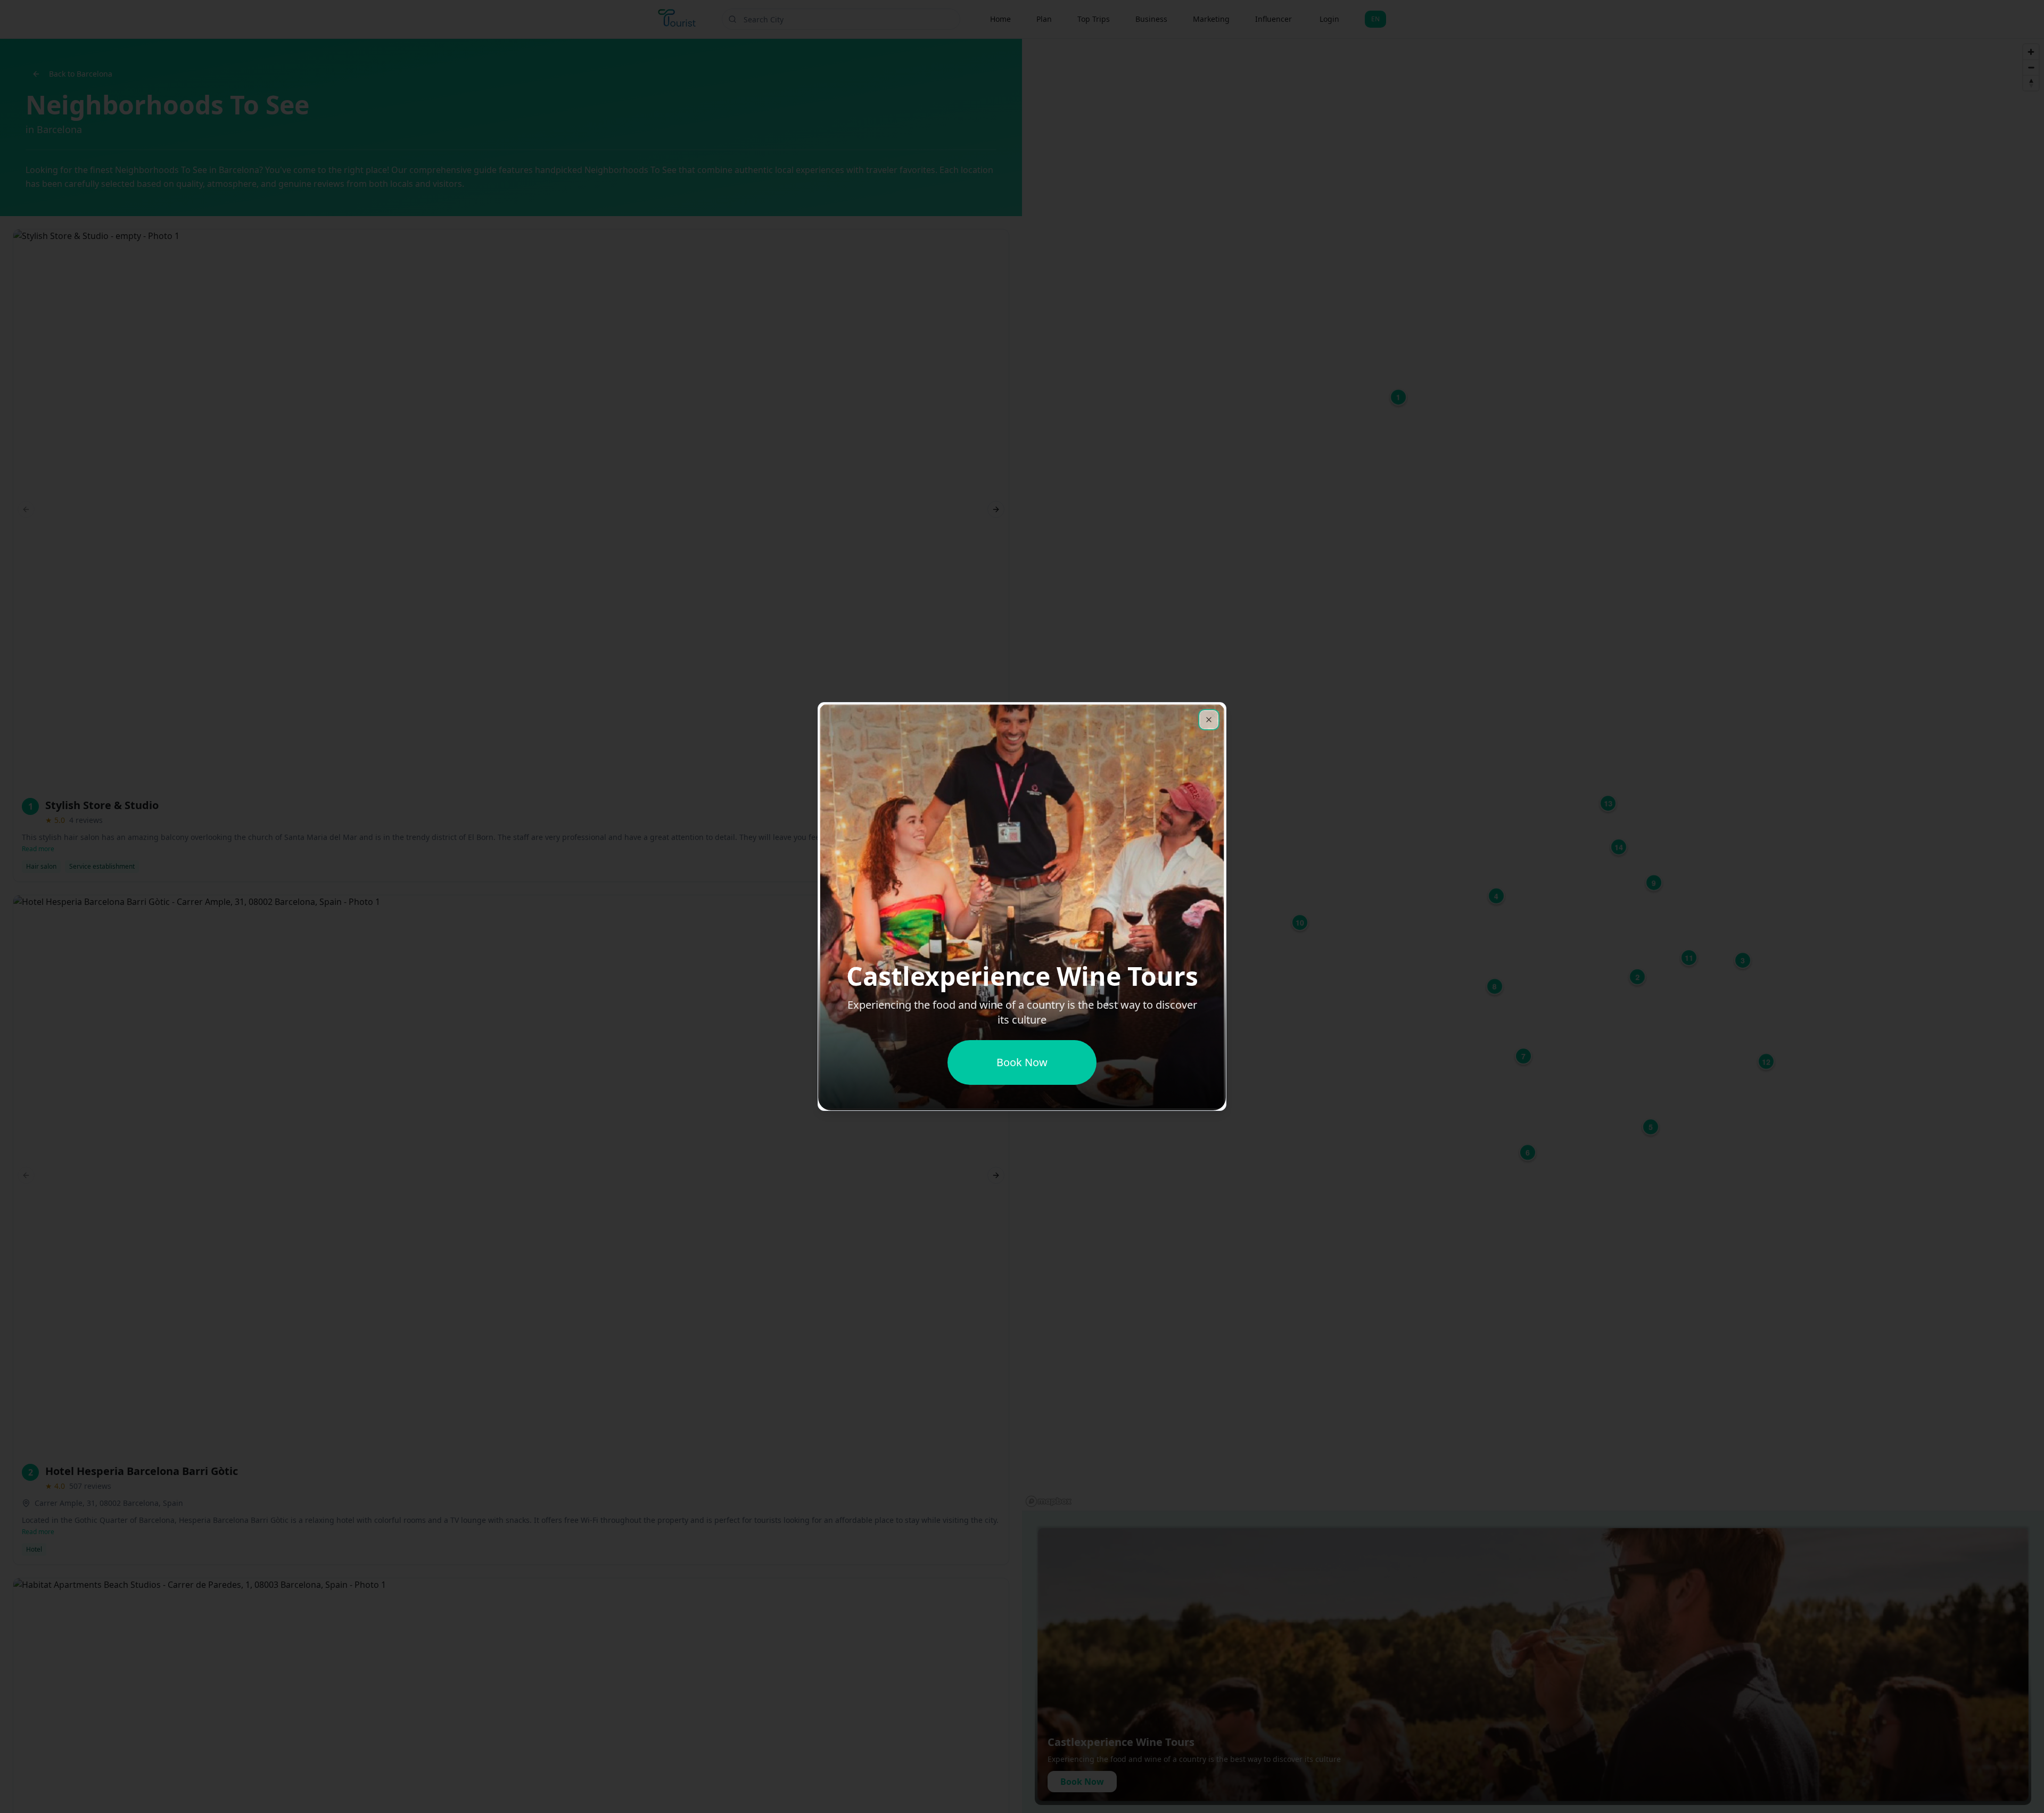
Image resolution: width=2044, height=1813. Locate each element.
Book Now (1022, 1062)
